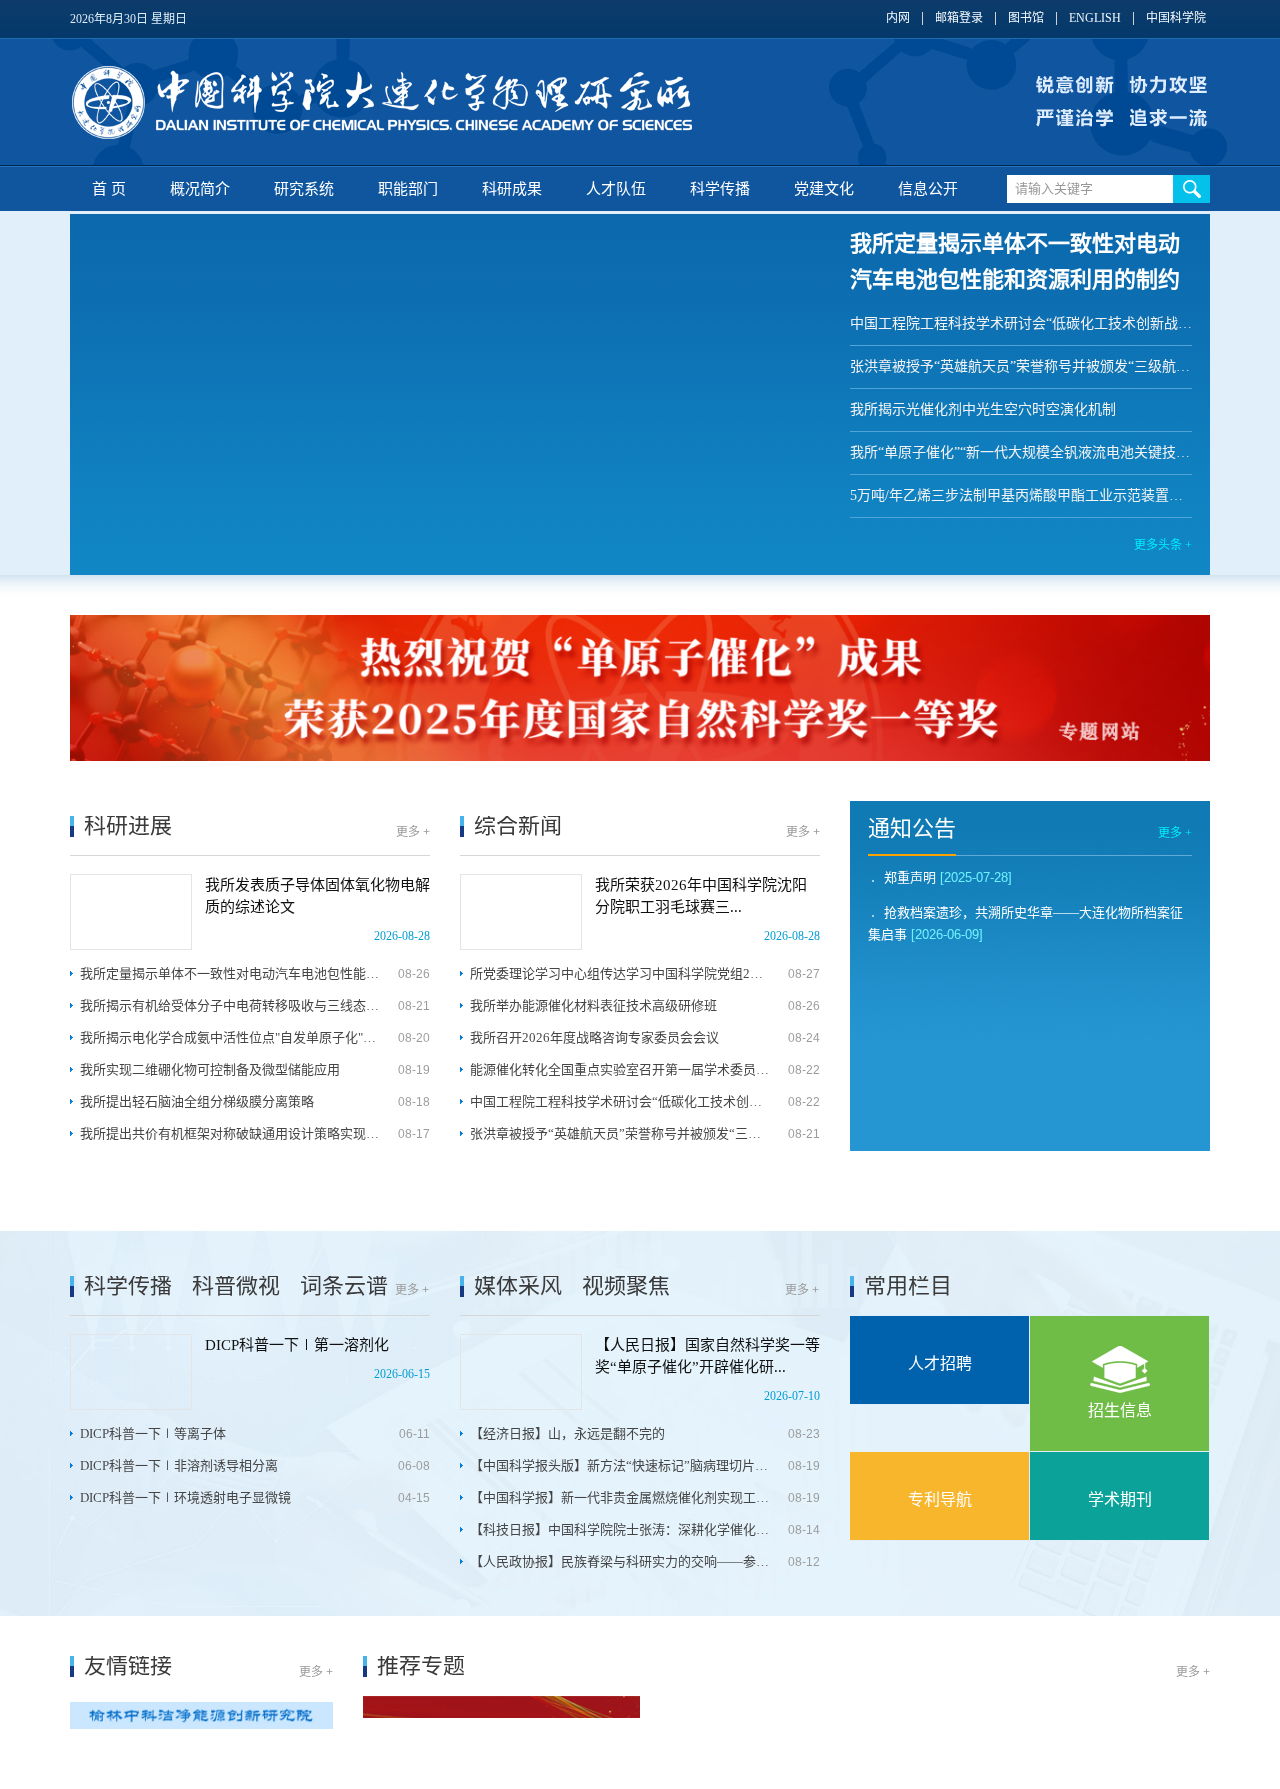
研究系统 (304, 189)
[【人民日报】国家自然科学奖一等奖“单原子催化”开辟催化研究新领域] (521, 1372)
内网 (898, 18)
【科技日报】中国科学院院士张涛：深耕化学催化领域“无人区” (620, 1529)
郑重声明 (910, 877)
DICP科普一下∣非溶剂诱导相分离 (179, 1465)
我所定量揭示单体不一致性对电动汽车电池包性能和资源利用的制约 (230, 973)
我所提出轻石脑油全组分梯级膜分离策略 (197, 1101)
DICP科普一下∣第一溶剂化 (297, 1345)
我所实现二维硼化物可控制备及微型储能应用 (210, 1069)
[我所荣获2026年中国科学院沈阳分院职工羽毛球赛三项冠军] (521, 912)
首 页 (109, 189)
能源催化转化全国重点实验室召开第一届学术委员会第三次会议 (620, 1069)
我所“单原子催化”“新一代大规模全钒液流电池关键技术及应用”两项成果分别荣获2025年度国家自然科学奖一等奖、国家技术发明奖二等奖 (1021, 452)
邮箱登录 (959, 18)
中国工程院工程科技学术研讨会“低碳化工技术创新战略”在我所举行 (1021, 323)
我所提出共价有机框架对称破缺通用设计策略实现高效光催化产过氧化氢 (230, 1133)
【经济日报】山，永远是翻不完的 (567, 1433)
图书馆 (1026, 18)
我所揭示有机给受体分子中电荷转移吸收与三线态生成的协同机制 (230, 1005)
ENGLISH (1095, 18)
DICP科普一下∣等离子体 (153, 1433)
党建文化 (824, 189)
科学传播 (720, 189)
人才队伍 (616, 189)
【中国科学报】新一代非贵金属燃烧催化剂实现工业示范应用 (620, 1497)
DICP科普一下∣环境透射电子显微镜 (185, 1497)
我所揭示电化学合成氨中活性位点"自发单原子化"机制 (230, 1037)
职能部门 (408, 189)
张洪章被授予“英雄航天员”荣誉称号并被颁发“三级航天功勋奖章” (1021, 366)
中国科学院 (1176, 18)
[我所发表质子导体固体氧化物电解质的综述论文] (131, 912)
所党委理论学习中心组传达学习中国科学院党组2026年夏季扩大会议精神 (620, 973)
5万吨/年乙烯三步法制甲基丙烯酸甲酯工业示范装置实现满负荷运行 (1021, 495)
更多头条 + (1163, 545)
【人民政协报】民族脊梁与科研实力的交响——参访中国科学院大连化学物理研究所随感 (620, 1561)
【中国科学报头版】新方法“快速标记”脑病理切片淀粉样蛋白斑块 (620, 1465)
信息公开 (928, 189)
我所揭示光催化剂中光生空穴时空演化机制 (983, 409)
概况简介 (200, 189)
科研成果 (512, 189)
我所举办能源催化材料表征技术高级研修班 (593, 1005)
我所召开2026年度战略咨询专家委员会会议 (594, 1037)
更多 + (413, 832)
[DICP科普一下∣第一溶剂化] (131, 1372)
